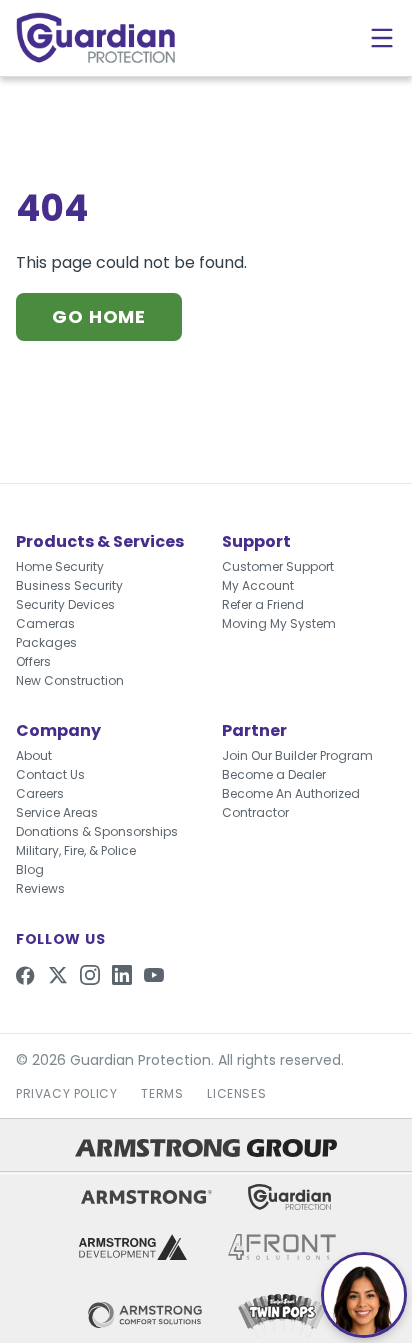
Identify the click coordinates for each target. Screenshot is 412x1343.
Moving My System (279, 623)
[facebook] (26, 975)
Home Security (60, 566)
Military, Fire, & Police (76, 850)
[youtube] (154, 975)
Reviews (40, 888)
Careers (40, 793)
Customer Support (278, 566)
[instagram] (90, 975)
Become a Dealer (274, 774)
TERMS (162, 1094)
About (34, 755)
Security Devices (65, 604)
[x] (58, 975)
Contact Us (50, 774)
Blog (30, 869)
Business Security (69, 585)
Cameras (45, 623)
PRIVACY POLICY (66, 1094)
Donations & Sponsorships (97, 831)
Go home (99, 316)
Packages (46, 642)
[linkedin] (122, 975)
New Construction (70, 680)
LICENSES (236, 1094)
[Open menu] (382, 38)
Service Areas (57, 812)
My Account (258, 585)
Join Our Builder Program (297, 755)
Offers (33, 661)
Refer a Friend (263, 604)
